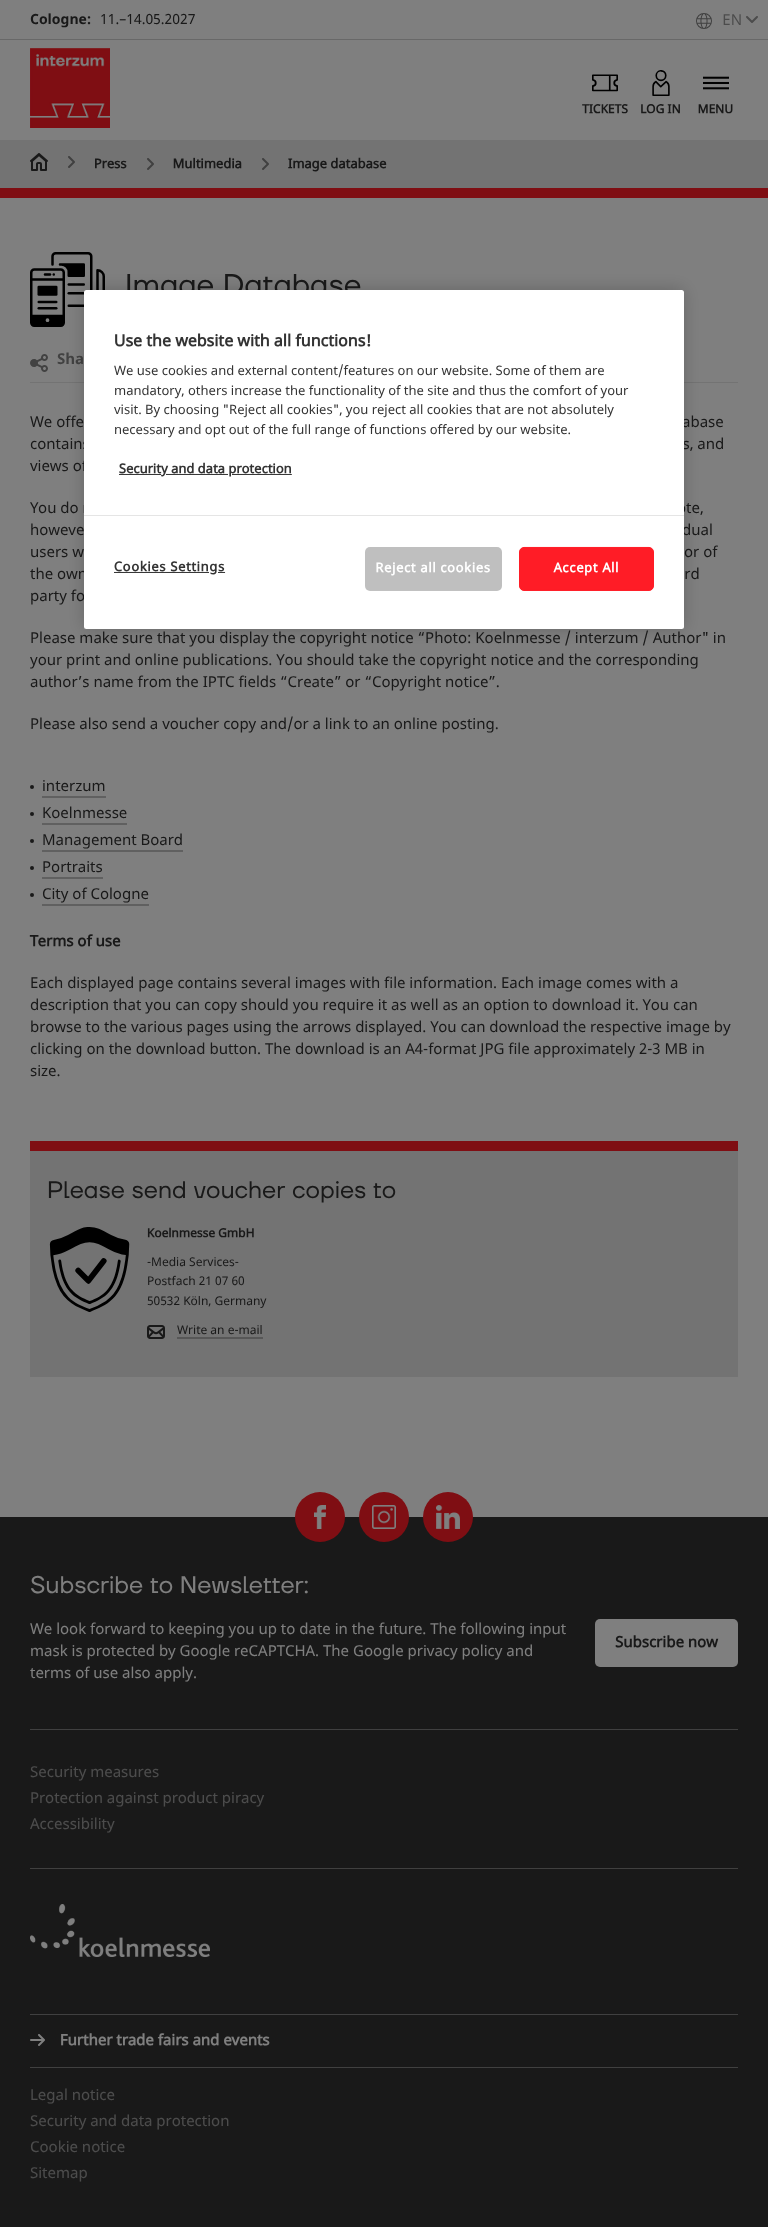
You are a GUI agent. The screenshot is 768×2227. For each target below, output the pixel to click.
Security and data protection (205, 469)
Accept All (587, 567)
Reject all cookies (433, 567)
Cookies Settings (169, 566)
